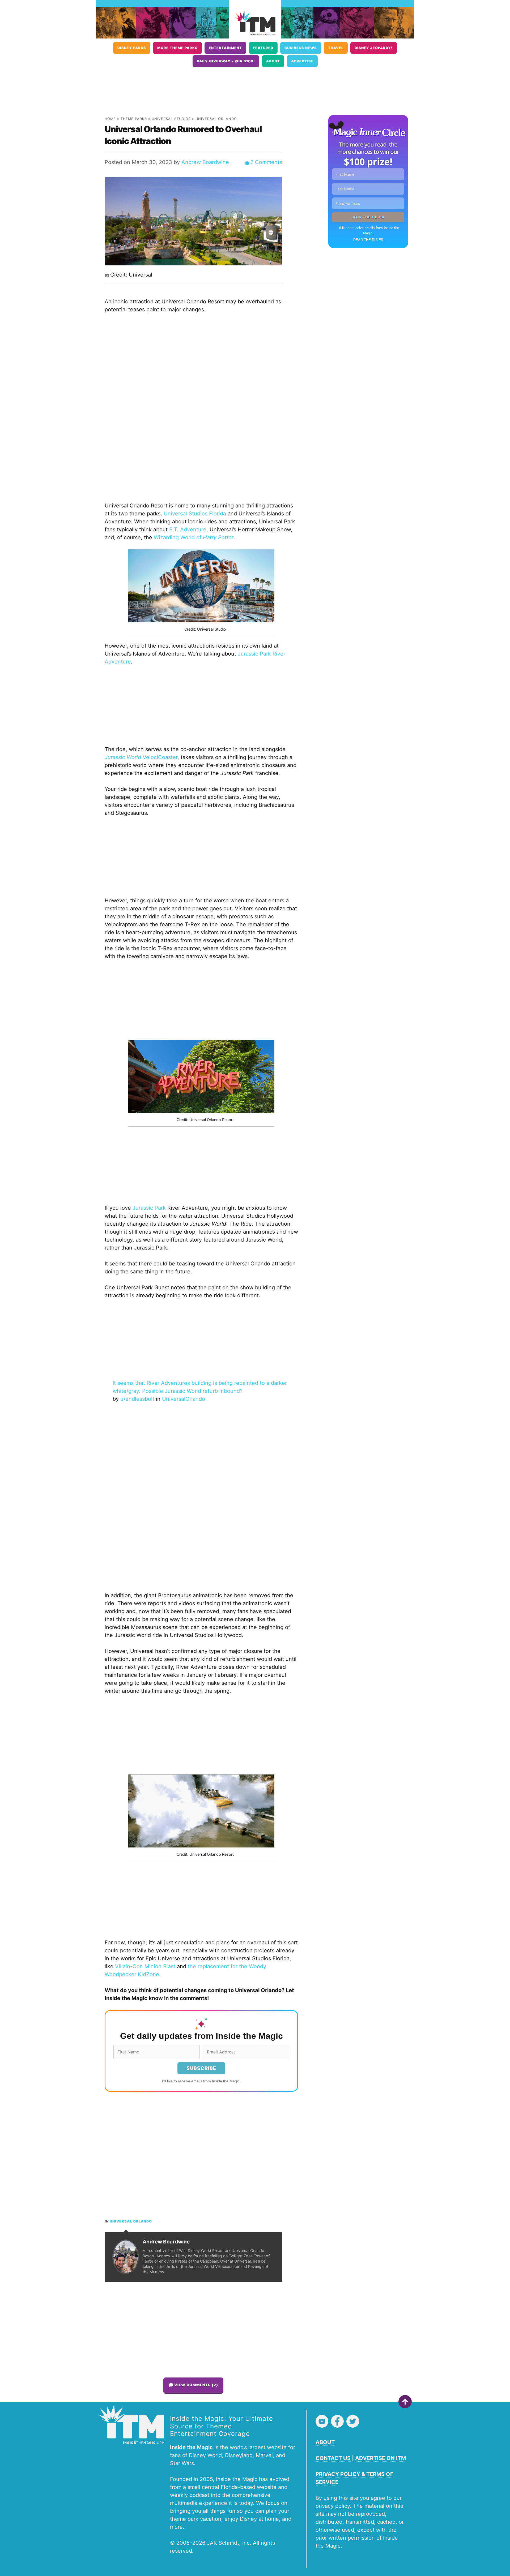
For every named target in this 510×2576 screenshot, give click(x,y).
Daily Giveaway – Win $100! (226, 61)
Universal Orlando (216, 119)
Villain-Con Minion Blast (145, 1966)
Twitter (353, 2421)
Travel (336, 48)
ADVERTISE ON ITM (381, 2458)
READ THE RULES (368, 240)
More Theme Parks (177, 48)
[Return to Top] (405, 2402)
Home (110, 119)
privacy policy (333, 2506)
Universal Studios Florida (195, 514)
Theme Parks (134, 119)
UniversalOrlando (184, 1399)
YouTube (322, 2421)
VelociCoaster (141, 757)
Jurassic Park (149, 1208)
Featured (263, 48)
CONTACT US (333, 2458)
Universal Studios (171, 119)
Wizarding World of (194, 537)
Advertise (302, 61)
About (273, 61)
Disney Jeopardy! (374, 48)
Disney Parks (132, 48)
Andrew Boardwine (205, 162)
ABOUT (325, 2442)
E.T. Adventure (188, 529)
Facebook (337, 2421)
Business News (301, 48)
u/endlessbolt (137, 1399)
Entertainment (225, 48)
